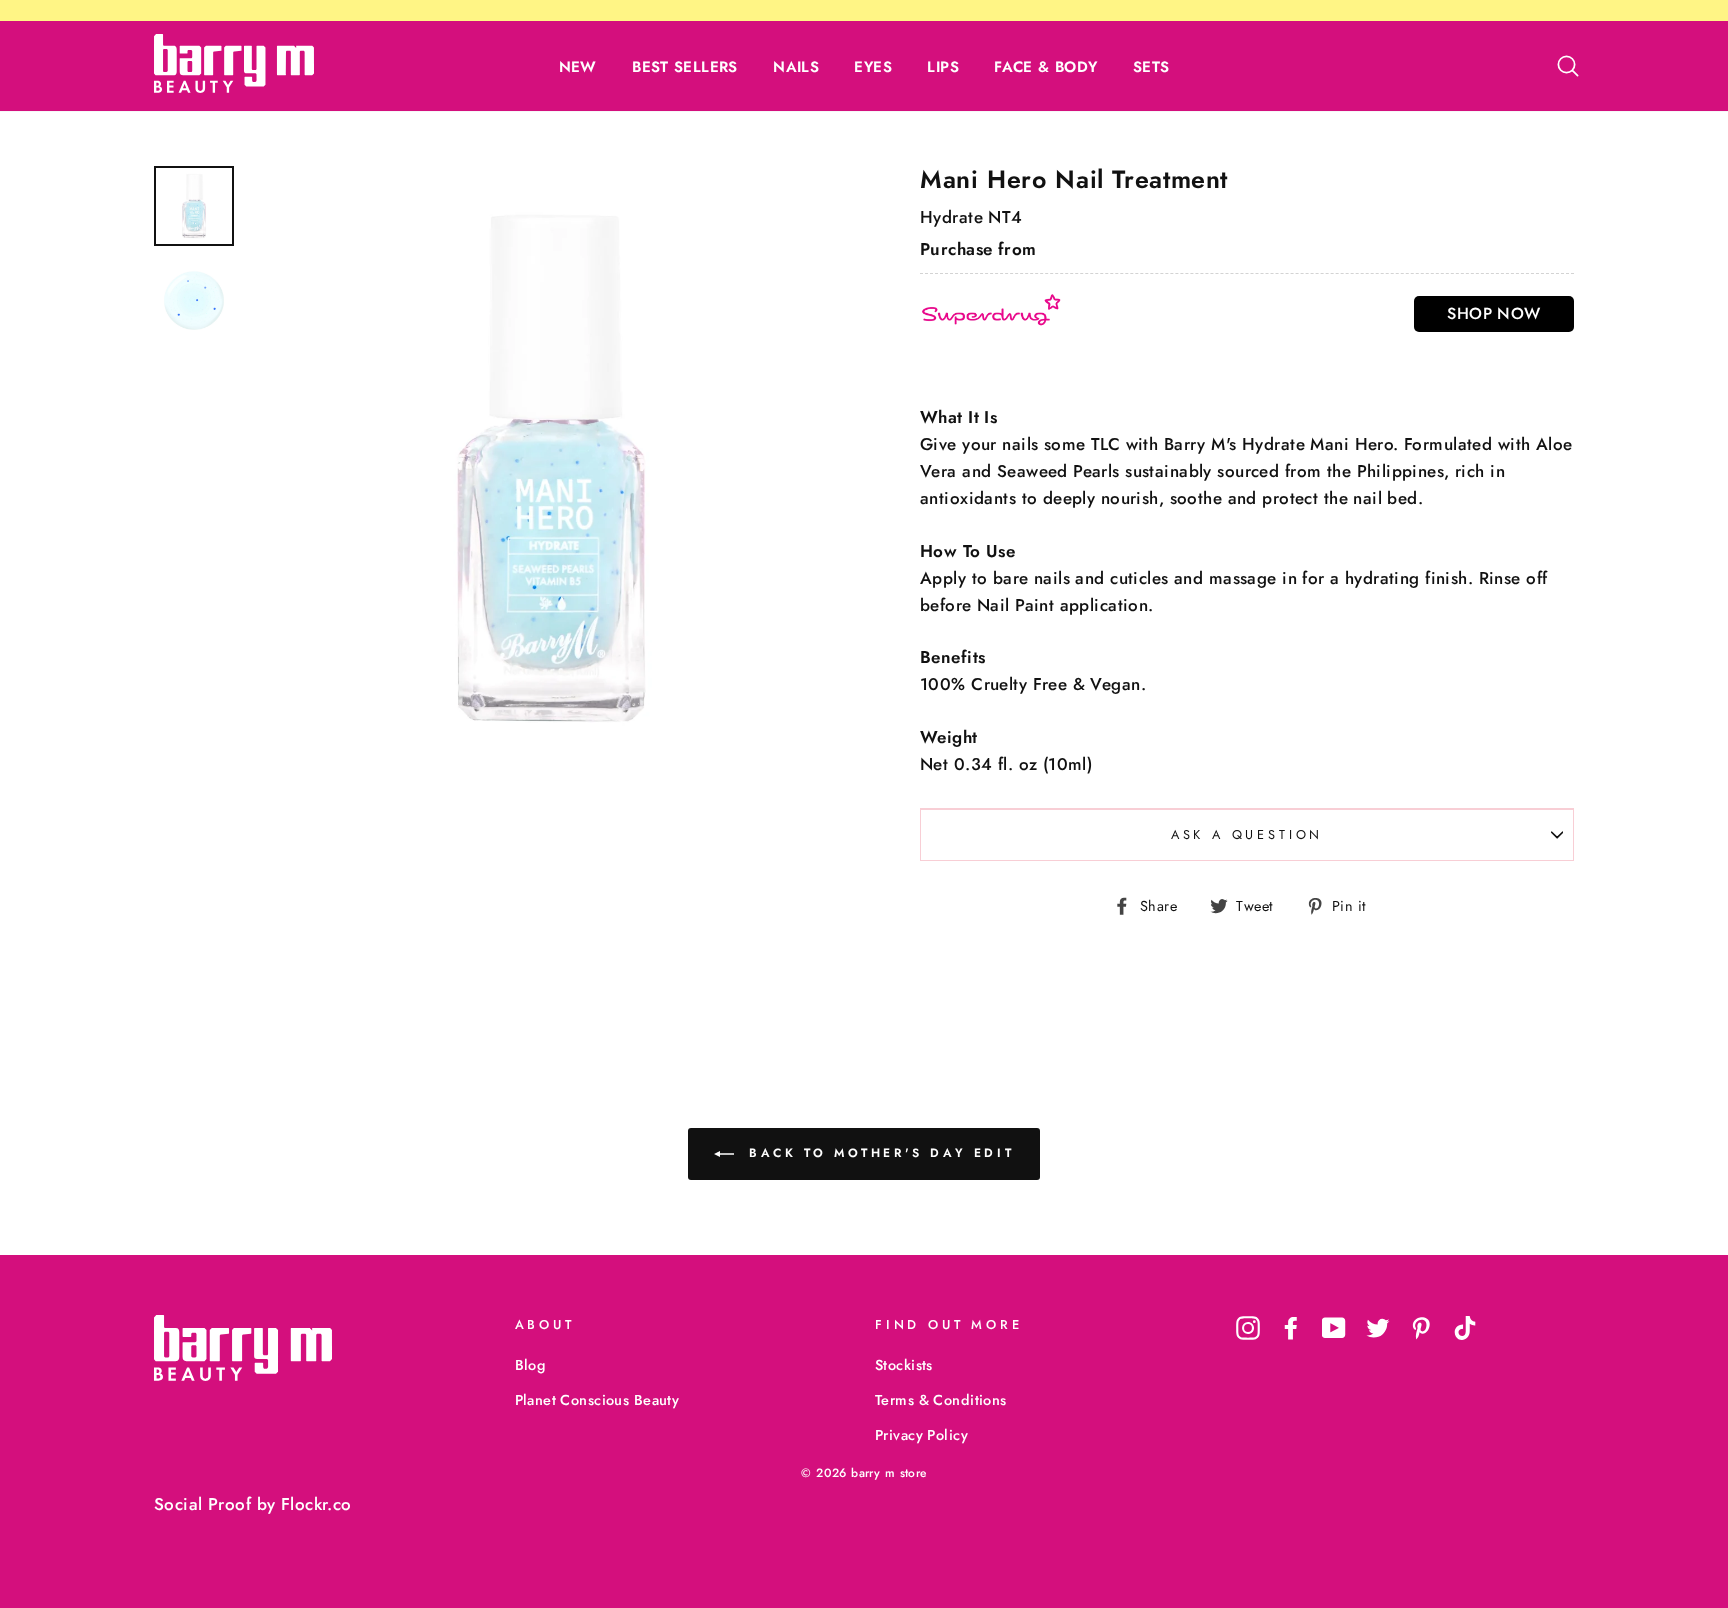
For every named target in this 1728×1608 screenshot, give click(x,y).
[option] (551, 468)
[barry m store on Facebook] (1291, 1327)
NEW (578, 67)
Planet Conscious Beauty (597, 1400)
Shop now (1493, 313)
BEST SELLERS (685, 67)
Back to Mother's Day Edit (878, 1153)
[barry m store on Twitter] (1378, 1327)
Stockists (904, 1365)
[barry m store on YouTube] (1334, 1327)
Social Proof (202, 1504)
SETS (1151, 67)
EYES (873, 67)
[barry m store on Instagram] (1248, 1327)
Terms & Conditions (941, 1400)
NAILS (796, 67)
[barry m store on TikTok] (1465, 1327)
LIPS (943, 67)
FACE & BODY (1045, 67)
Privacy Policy (921, 1435)
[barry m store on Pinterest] (1421, 1327)
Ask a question (1247, 834)
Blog (530, 1365)
